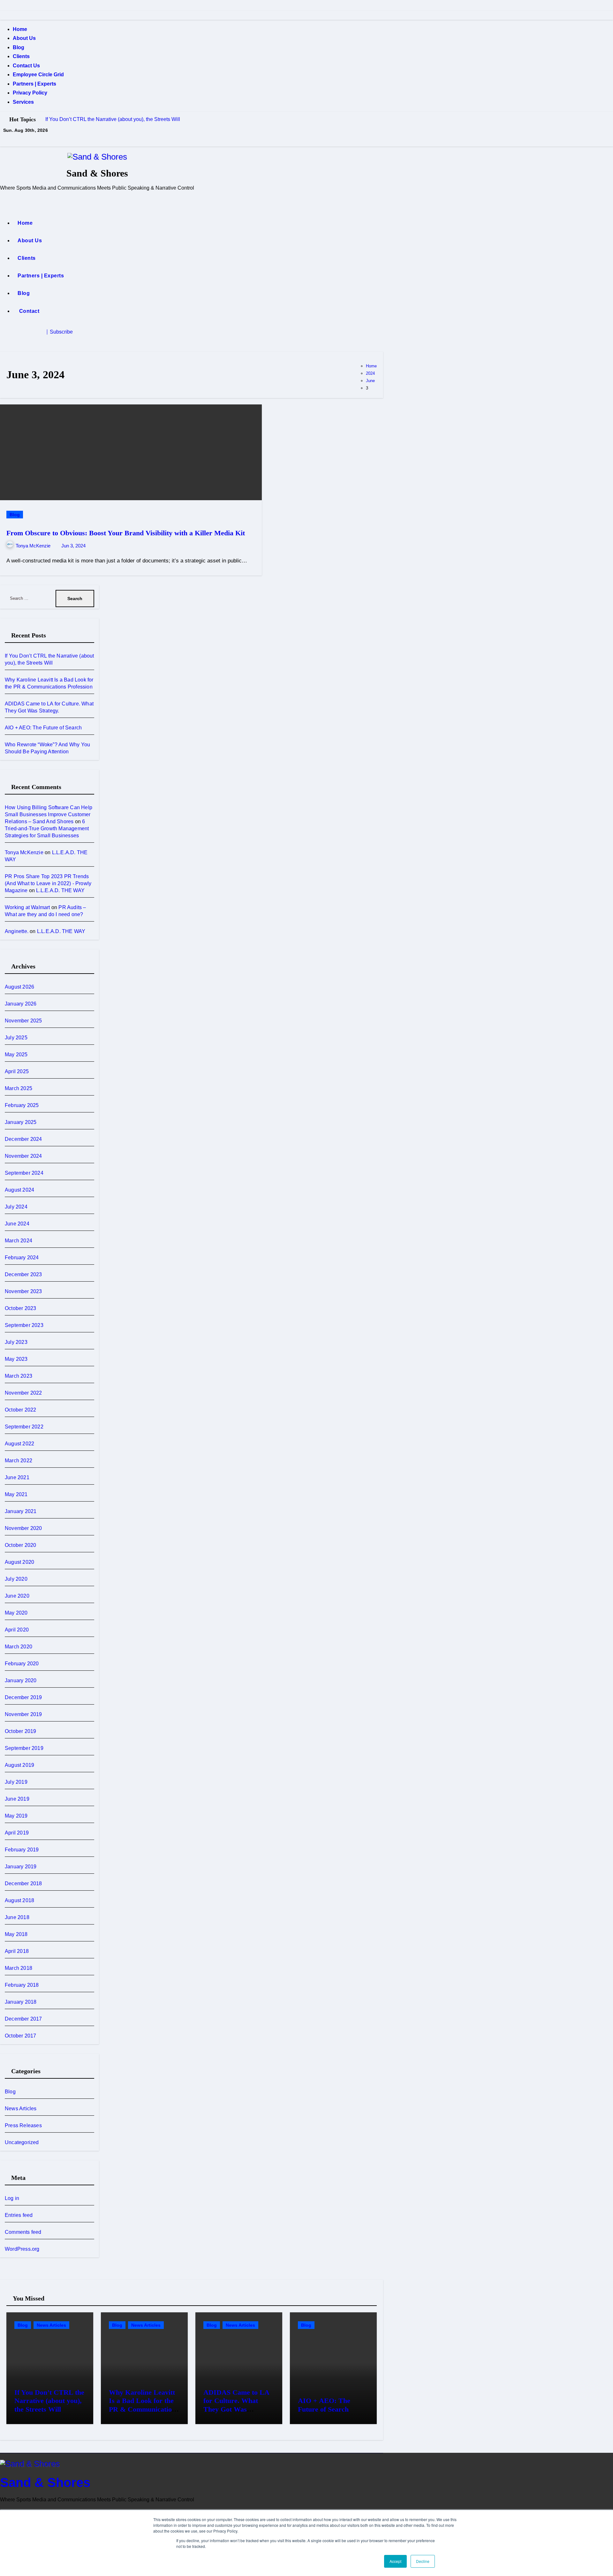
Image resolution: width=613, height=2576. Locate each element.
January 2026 (21, 1004)
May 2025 (16, 1055)
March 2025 (19, 1088)
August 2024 (19, 1190)
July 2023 (16, 1342)
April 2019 (17, 1833)
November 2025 (23, 1021)
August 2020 (19, 1562)
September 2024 (24, 1173)
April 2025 (17, 1071)
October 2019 (20, 1731)
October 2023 (20, 1308)
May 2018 (16, 1934)
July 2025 (16, 1038)
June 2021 (17, 1477)
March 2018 (19, 1968)
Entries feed (19, 2215)
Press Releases (23, 2125)
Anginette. (17, 931)
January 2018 (21, 2002)
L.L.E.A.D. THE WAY (60, 890)
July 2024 (16, 1207)
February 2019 (22, 1850)
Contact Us (26, 66)
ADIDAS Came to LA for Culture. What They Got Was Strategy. (236, 2405)
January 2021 (21, 1511)
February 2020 (22, 1664)
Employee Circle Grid (38, 75)
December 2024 (23, 1139)
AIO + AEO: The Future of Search (43, 728)
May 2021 (16, 1494)
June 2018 (17, 1917)
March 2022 (19, 1461)
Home (20, 29)
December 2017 (23, 2019)
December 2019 (23, 1697)
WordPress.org (22, 2249)
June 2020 (17, 1596)
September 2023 (24, 1325)
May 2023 (16, 1359)
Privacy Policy (30, 93)
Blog (19, 47)
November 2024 (23, 1156)
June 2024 (17, 1224)
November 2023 (23, 1291)
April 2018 (17, 1951)
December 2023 (23, 1274)
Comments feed (23, 2232)
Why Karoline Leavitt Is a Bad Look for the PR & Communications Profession (144, 2405)
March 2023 (19, 1376)
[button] (83, 332)
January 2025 (21, 1122)
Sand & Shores (97, 173)
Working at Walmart (27, 907)
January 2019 (21, 1867)
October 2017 (20, 2036)
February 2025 (22, 1105)
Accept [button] (395, 2561)
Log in (12, 2198)
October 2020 (20, 1545)
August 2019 (19, 1765)
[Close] (2, 15)
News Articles (21, 2109)
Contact (28, 311)
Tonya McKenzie (34, 546)
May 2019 (16, 1816)
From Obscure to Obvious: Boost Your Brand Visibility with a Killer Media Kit (126, 533)
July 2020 (16, 1579)
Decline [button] (423, 2561)
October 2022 (20, 1410)
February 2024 (22, 1258)
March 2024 (19, 1241)
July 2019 (16, 1782)
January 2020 (21, 1680)
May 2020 (16, 1613)
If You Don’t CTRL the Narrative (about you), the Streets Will (49, 2401)
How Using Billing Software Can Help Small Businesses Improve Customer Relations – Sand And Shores (49, 814)
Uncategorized (22, 2142)
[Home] (7, 203)
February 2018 (22, 1985)
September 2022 (24, 1427)
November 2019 (23, 1714)
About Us (24, 38)
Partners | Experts (34, 84)
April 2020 (17, 1630)
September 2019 (24, 1748)
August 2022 (19, 1444)
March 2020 (19, 1647)
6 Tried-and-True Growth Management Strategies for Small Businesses (47, 829)
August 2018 (19, 1900)
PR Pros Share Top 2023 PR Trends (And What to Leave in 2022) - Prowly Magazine (48, 883)
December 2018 (23, 1883)
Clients (21, 56)
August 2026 (19, 987)
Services (23, 102)
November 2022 (23, 1393)
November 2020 (23, 1528)
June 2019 (17, 1799)
